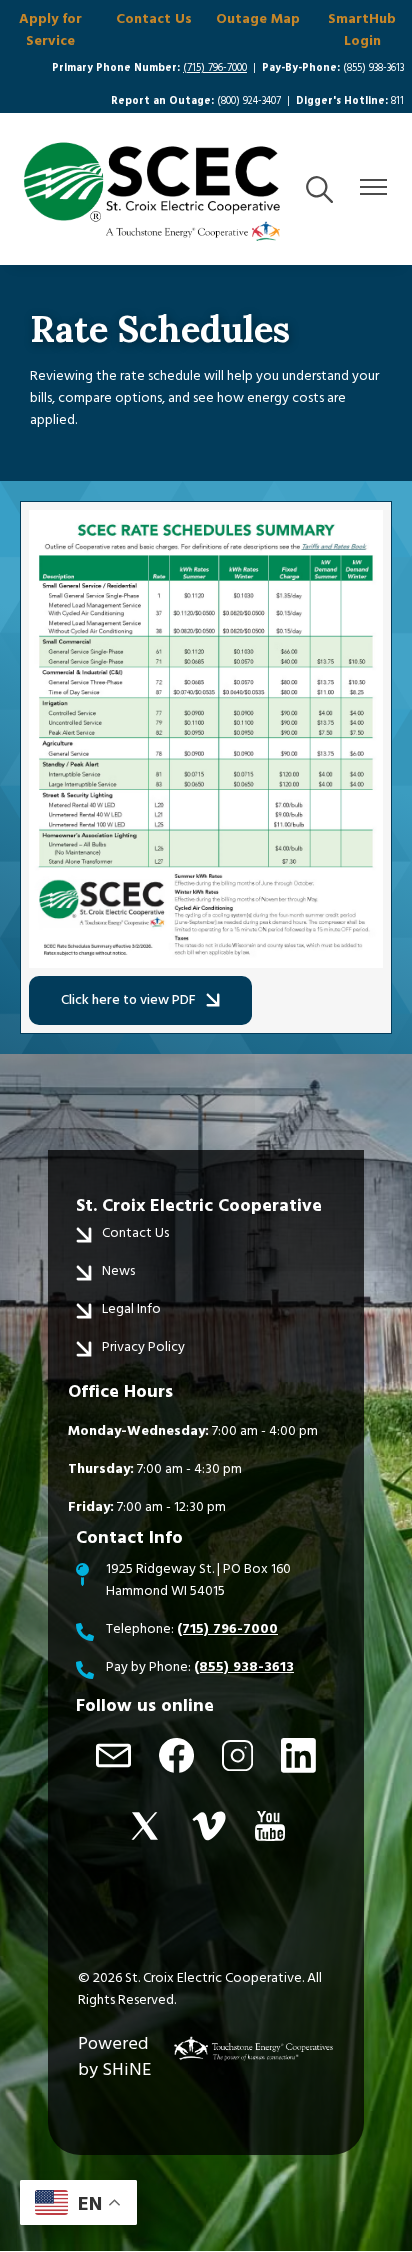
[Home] (152, 191)
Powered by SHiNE (114, 2056)
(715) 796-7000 (215, 68)
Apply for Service (50, 30)
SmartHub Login (362, 30)
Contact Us (154, 19)
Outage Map (258, 19)
